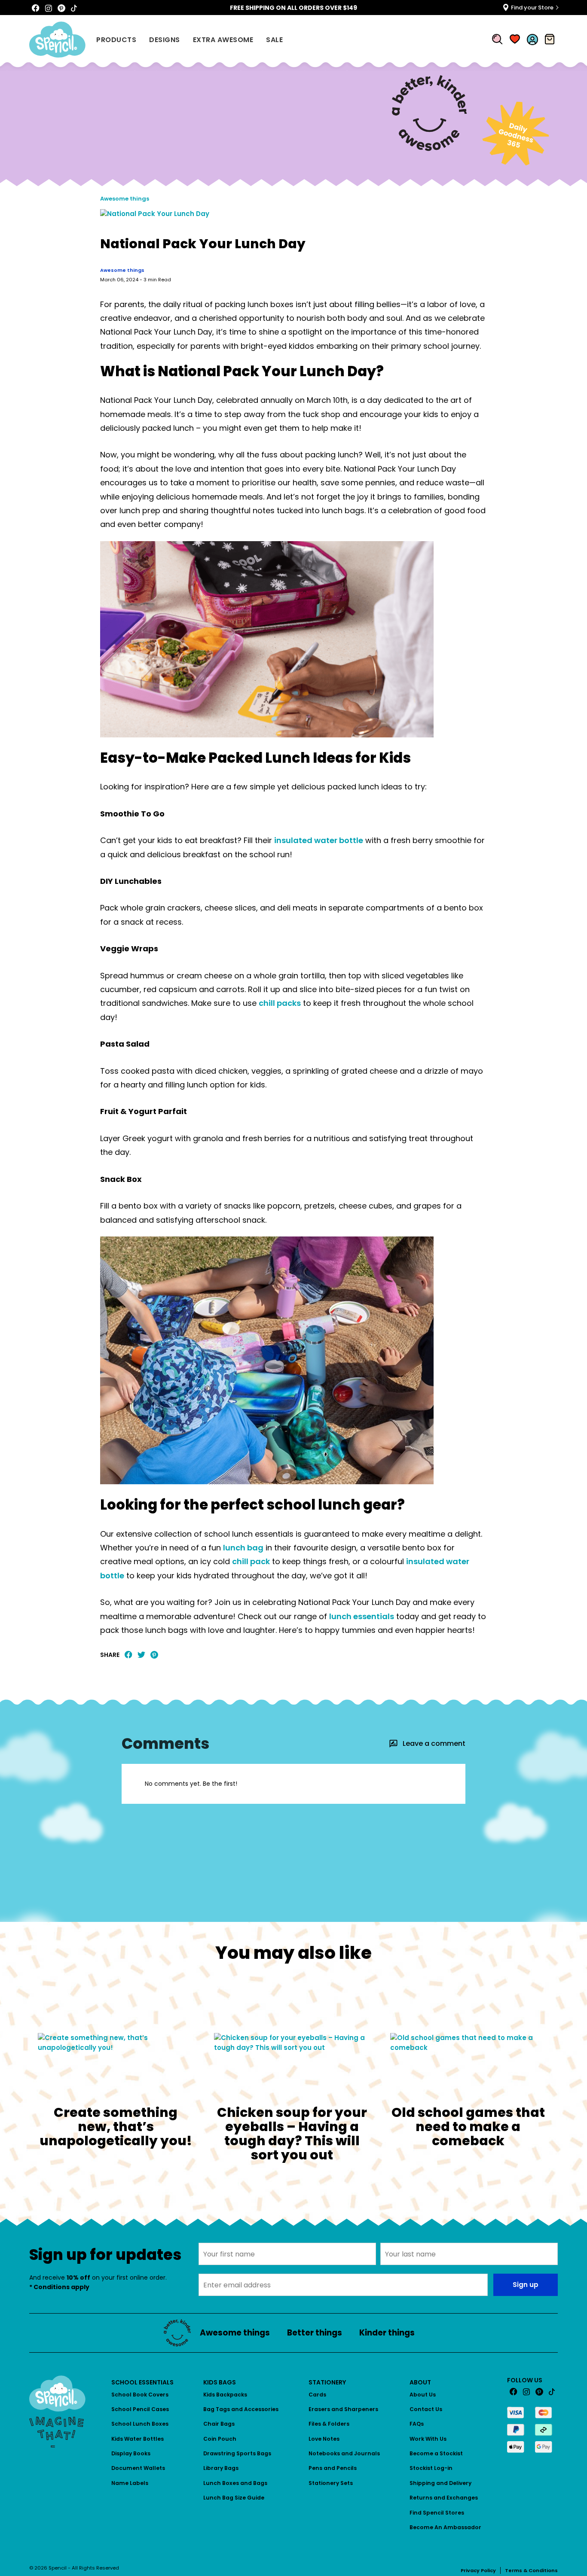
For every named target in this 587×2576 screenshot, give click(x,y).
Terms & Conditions (531, 2570)
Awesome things (125, 199)
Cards (317, 2395)
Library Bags (221, 2468)
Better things (315, 2333)
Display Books (131, 2453)
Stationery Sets (331, 2483)
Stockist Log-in (431, 2468)
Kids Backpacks (225, 2395)
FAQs (417, 2424)
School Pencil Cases (140, 2409)
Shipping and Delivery (440, 2483)
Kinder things (387, 2333)
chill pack (251, 1561)
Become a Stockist (436, 2453)
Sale (274, 40)
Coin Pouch (220, 2439)
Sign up (526, 2285)
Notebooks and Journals (344, 2453)
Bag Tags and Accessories (241, 2409)
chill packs (280, 1003)
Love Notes (324, 2439)
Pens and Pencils (333, 2468)
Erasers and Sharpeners (343, 2409)
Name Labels (130, 2483)
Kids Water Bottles (138, 2439)
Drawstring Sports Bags (237, 2453)
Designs (165, 40)
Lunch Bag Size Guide (234, 2498)
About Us (423, 2395)
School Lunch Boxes (140, 2424)
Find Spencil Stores (437, 2513)
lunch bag (243, 1548)
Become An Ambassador (445, 2527)
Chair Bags (219, 2424)
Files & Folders (329, 2424)
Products (116, 40)
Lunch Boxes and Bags (235, 2483)
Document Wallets (138, 2468)
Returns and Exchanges (444, 2498)
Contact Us (426, 2409)
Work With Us (428, 2439)
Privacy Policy (478, 2570)
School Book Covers (140, 2395)
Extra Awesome (223, 40)
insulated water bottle (319, 840)
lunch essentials (362, 1616)
